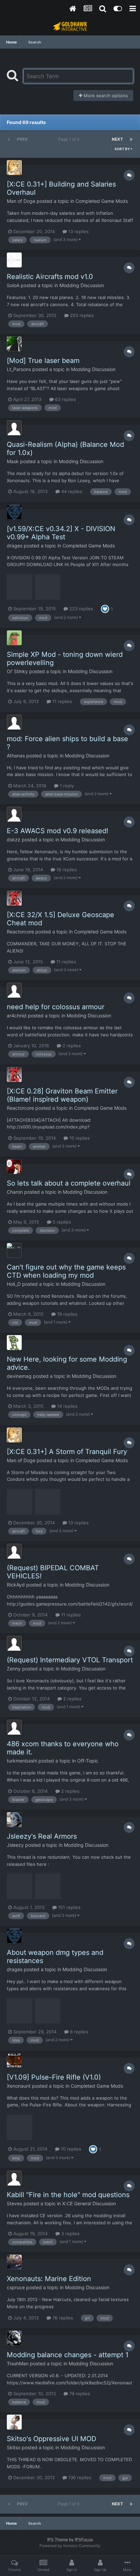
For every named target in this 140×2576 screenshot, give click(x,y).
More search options (105, 95)
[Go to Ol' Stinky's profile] (14, 638)
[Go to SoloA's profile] (14, 260)
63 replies (65, 399)
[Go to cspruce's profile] (14, 2262)
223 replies (81, 609)
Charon (15, 1192)
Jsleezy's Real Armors (42, 1836)
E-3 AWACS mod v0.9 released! (58, 831)
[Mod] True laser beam (43, 361)
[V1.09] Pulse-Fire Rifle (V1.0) (54, 2077)
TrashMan (18, 2363)
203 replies (81, 315)
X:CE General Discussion (89, 2203)
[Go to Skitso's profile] (14, 2422)
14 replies (67, 1406)
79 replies (79, 2394)
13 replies (78, 231)
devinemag (19, 1376)
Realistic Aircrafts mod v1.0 (50, 277)
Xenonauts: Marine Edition (49, 2279)
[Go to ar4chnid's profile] (14, 990)
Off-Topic (88, 1761)
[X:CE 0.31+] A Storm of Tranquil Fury (67, 1452)
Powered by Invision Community (70, 2546)
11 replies (62, 701)
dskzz (14, 839)
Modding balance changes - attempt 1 (68, 2355)
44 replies (71, 491)
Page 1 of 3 (70, 139)
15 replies (79, 1138)
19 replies (67, 1314)
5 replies (61, 1222)
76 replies (62, 2318)
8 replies (78, 2032)
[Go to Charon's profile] (14, 1167)
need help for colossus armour (56, 1007)
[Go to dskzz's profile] (14, 814)
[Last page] (131, 139)
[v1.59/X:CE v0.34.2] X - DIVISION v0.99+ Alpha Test (61, 533)
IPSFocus (84, 2539)
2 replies (71, 1046)
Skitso (14, 2447)
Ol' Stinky (17, 671)
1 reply (66, 786)
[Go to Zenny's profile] (14, 1643)
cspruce (16, 2287)
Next (117, 139)
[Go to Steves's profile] (14, 2178)
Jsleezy (15, 1845)
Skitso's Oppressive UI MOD (51, 2439)
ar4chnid (17, 1015)
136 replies (79, 2477)
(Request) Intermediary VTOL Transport (70, 1660)
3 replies (70, 2233)
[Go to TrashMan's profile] (14, 2338)
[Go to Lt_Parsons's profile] (14, 344)
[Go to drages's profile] (14, 512)
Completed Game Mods (102, 201)
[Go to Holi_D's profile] (14, 1250)
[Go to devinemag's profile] (14, 1343)
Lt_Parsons (19, 369)
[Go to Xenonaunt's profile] (14, 2061)
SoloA (13, 285)
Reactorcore (20, 932)
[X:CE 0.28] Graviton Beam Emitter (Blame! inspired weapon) (62, 1095)
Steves (14, 2203)
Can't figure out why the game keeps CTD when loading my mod (66, 1271)
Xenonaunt (19, 2086)
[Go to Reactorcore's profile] (14, 898)
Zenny (14, 1669)
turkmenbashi (22, 1761)
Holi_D (14, 1284)
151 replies (69, 1907)
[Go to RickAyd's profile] (14, 1551)
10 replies (70, 2149)
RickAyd (16, 1585)
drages (15, 546)
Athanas (16, 756)
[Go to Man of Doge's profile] (14, 168)
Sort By (122, 149)
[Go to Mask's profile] (14, 428)
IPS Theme (58, 2539)
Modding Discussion (82, 285)
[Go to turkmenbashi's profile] (14, 1727)
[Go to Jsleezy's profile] (14, 1820)
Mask (13, 461)
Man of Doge (21, 201)
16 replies (66, 870)
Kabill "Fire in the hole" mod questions (68, 2195)
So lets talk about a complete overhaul (69, 1183)
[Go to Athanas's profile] (14, 722)
